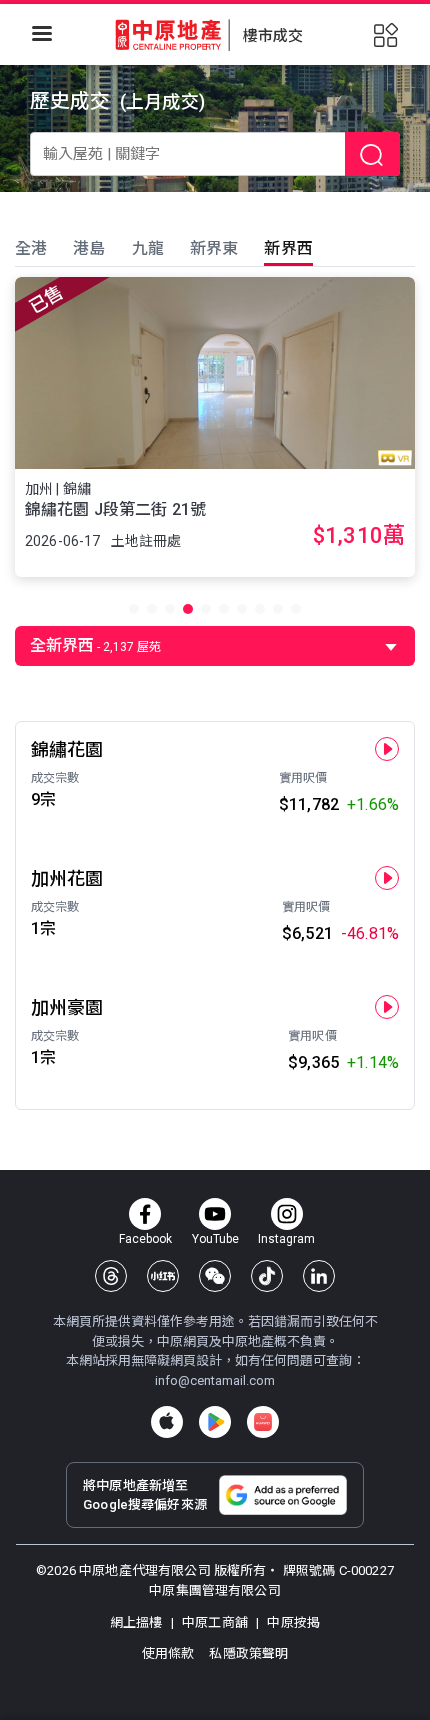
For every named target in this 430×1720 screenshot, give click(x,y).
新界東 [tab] (214, 248)
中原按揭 (292, 1622)
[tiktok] (267, 1276)
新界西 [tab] (288, 248)
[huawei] (263, 1422)
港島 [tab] (89, 248)
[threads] (111, 1276)
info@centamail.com (215, 1380)
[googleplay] (215, 1422)
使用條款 (170, 1653)
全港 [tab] (31, 248)
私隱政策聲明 (248, 1653)
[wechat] (215, 1276)
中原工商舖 (215, 1622)
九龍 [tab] (148, 248)
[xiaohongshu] (163, 1276)
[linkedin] (319, 1276)
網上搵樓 (138, 1622)
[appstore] (167, 1422)
